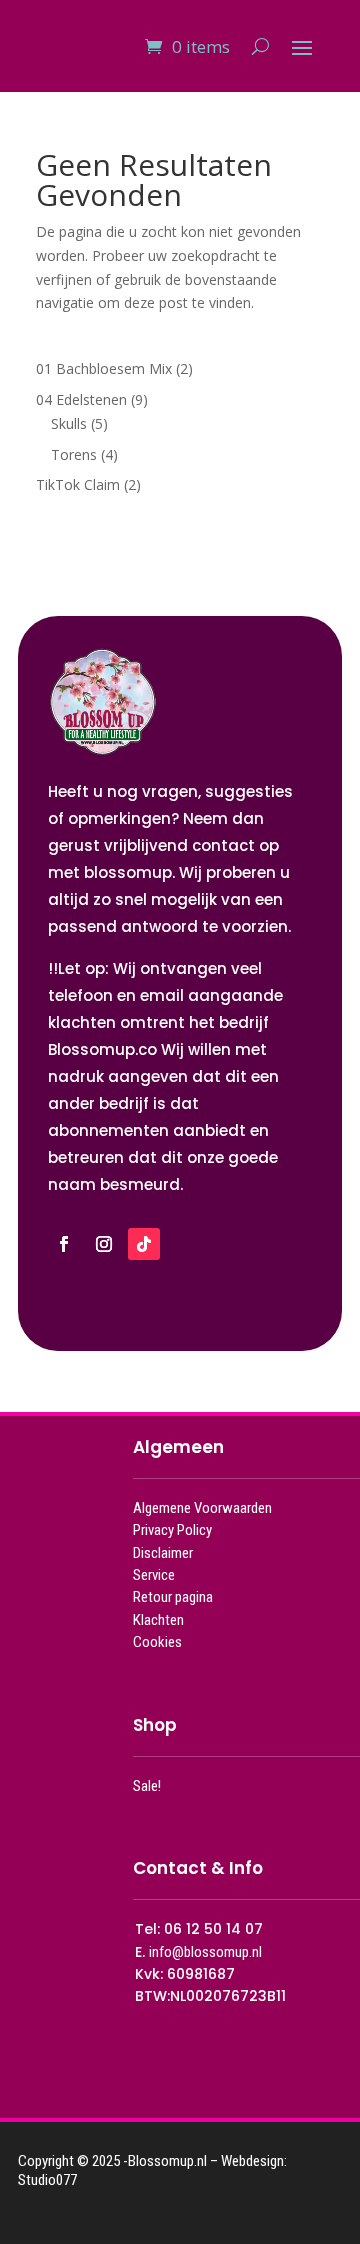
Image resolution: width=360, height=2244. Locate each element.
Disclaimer (163, 1553)
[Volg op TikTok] (144, 1244)
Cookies (157, 1642)
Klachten (158, 1620)
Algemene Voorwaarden (202, 1508)
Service (154, 1575)
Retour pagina (173, 1597)
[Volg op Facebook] (64, 1244)
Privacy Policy (172, 1530)
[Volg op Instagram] (104, 1244)
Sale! (147, 1786)
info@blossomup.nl (205, 1952)
